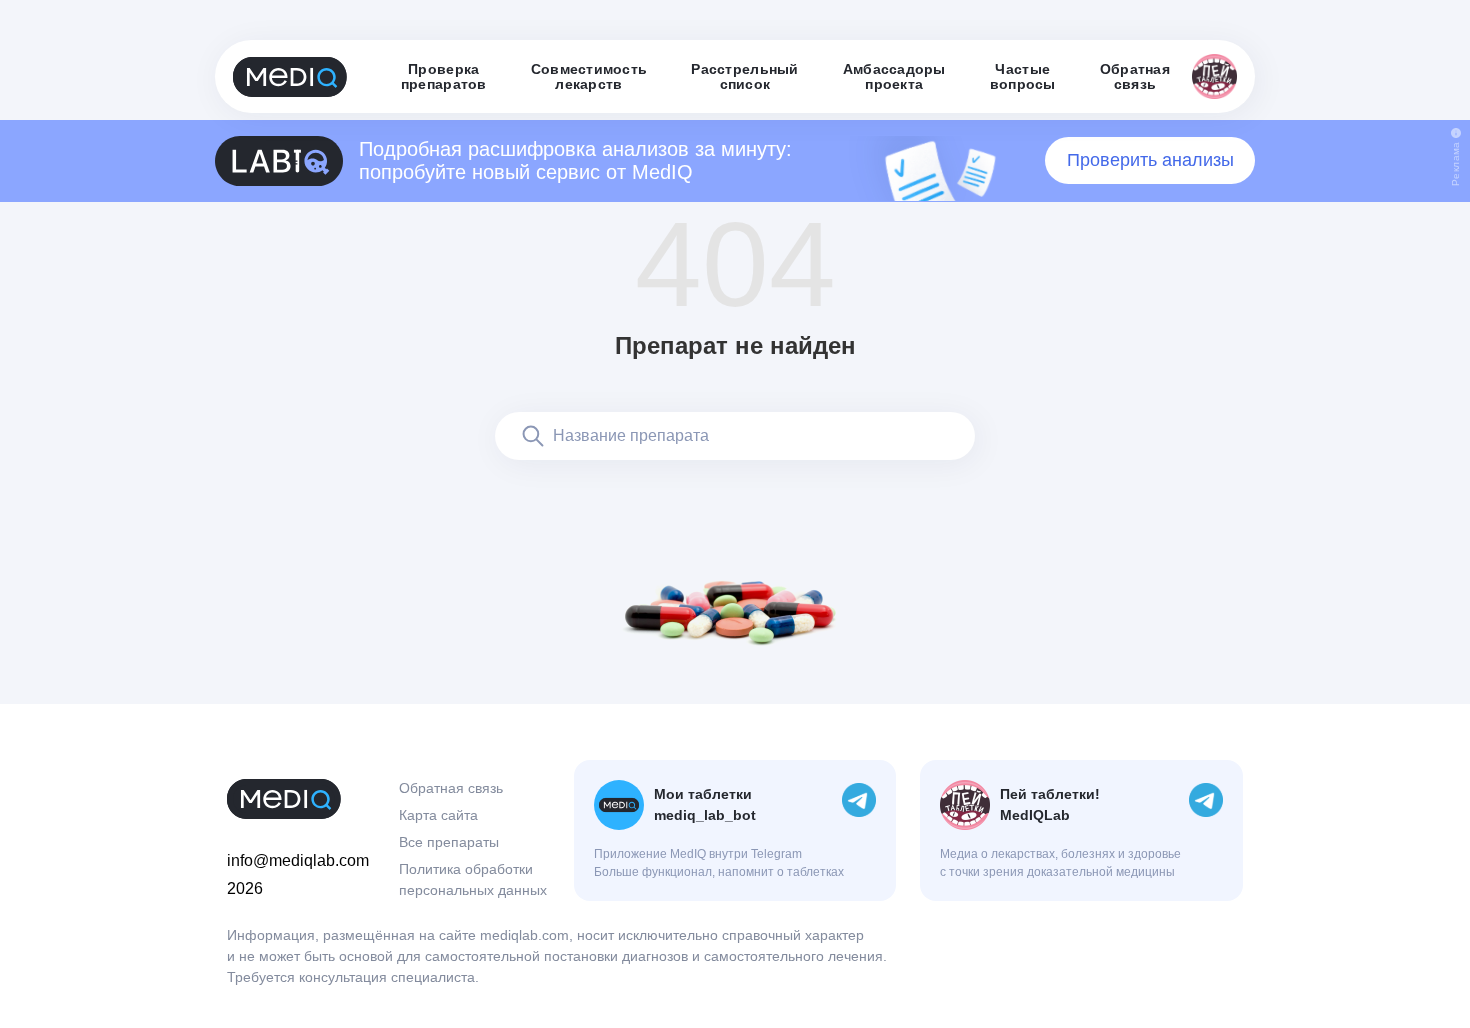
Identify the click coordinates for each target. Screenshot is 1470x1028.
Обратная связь (451, 788)
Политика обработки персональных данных (473, 879)
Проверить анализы (1150, 160)
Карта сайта (438, 815)
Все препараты (449, 842)
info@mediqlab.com (298, 860)
